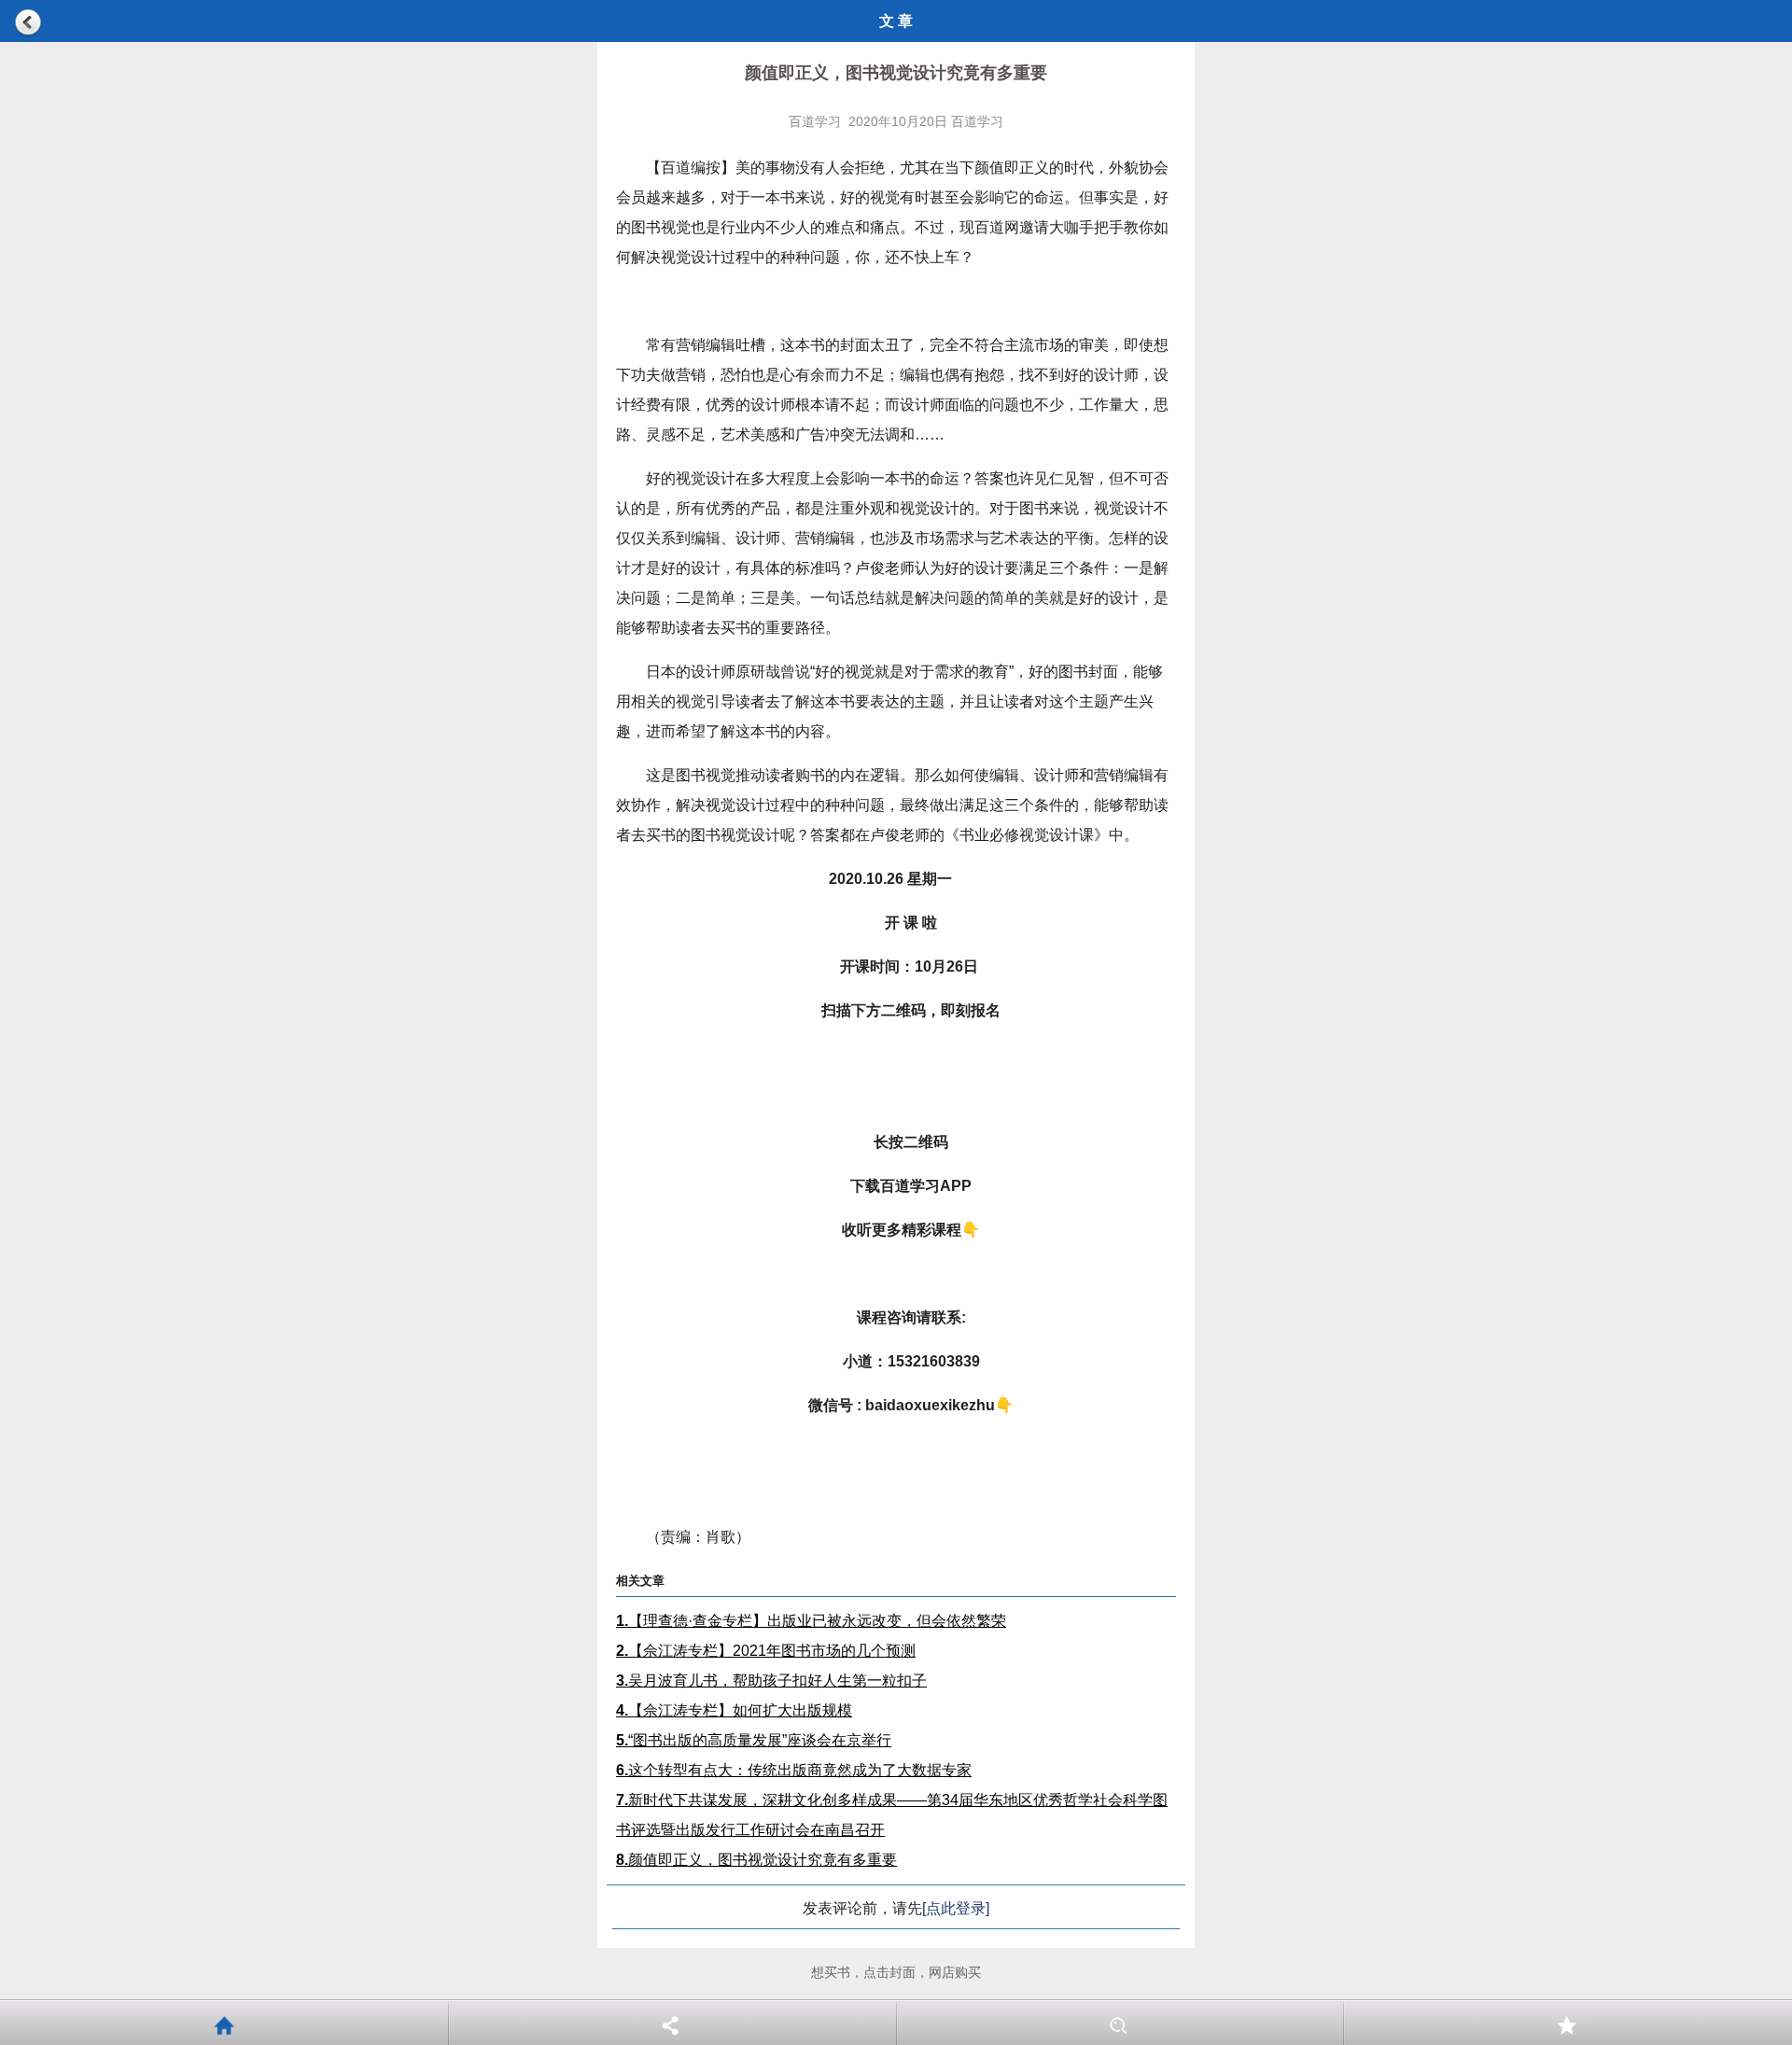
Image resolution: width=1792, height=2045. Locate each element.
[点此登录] (956, 1908)
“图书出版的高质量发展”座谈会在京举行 (754, 1740)
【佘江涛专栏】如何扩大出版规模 (734, 1710)
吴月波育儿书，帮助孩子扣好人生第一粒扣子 (771, 1681)
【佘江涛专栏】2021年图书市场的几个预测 (766, 1651)
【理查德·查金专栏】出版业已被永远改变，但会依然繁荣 (811, 1621)
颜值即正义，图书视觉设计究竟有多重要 (756, 1860)
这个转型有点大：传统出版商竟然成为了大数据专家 (794, 1770)
